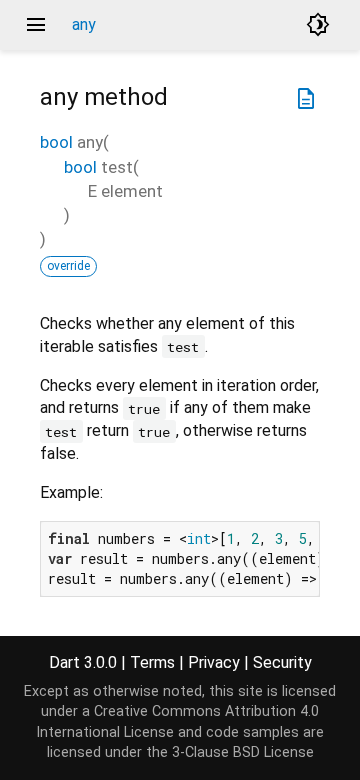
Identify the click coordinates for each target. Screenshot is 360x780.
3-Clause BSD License (243, 752)
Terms (152, 662)
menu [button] (36, 25)
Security (282, 662)
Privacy (214, 662)
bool (56, 142)
